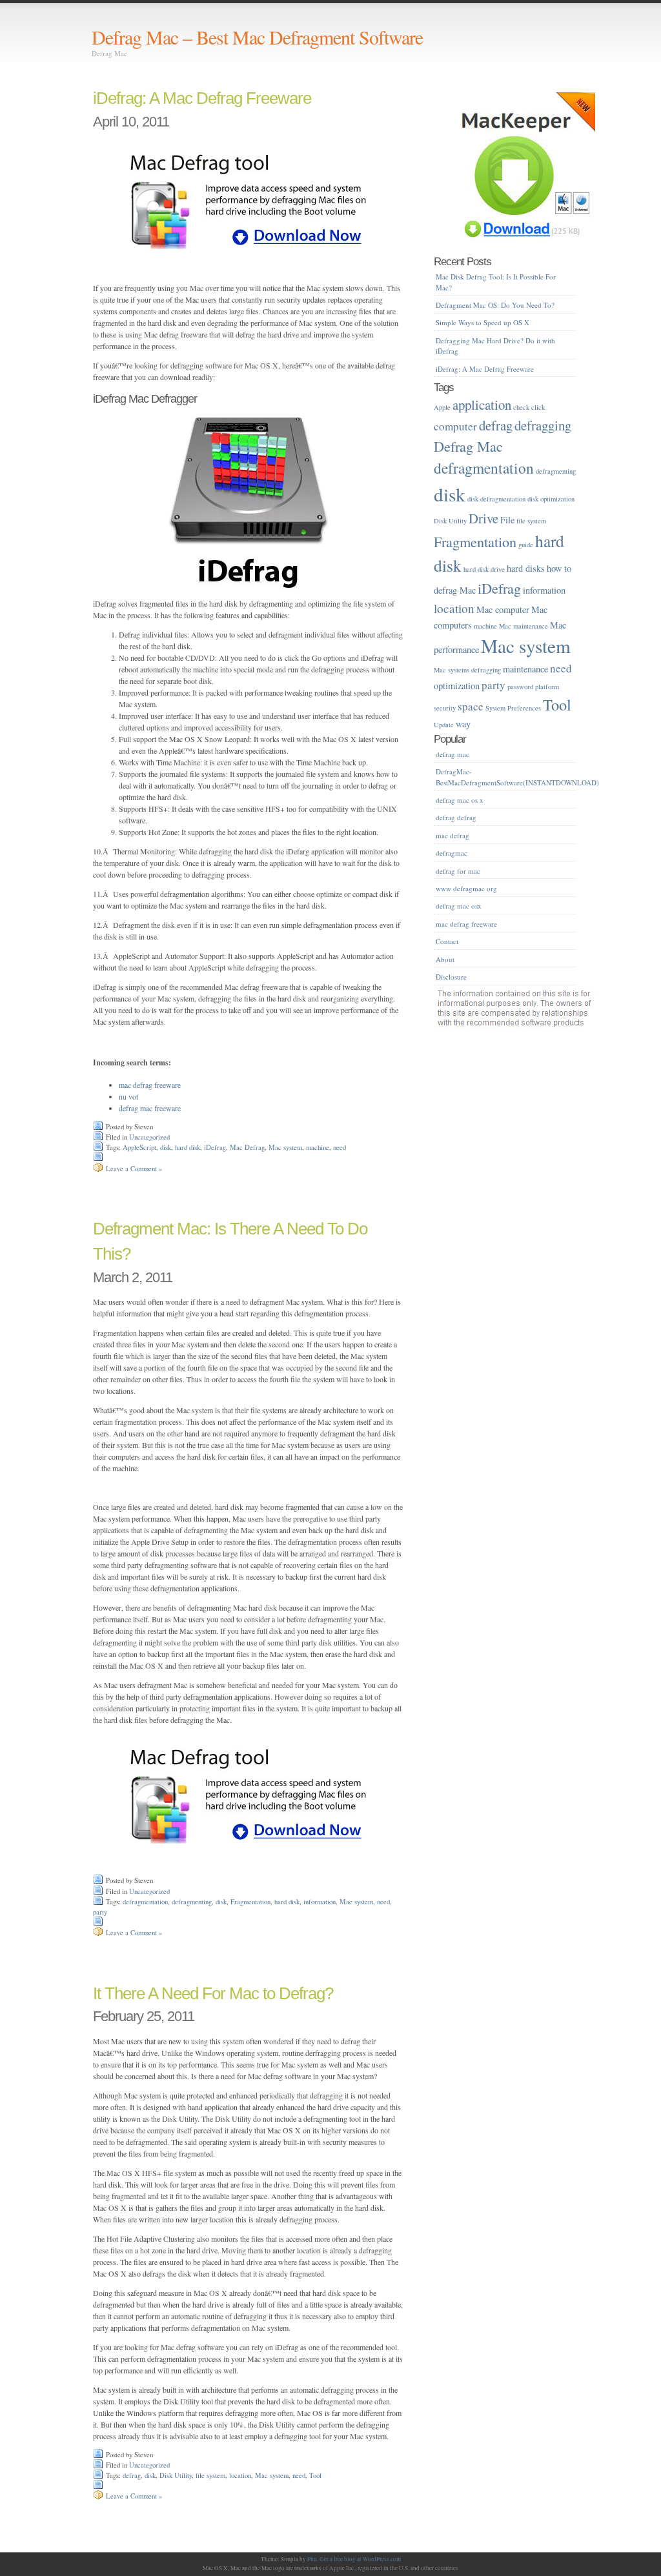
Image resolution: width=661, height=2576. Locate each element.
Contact (447, 941)
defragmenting (192, 1902)
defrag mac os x (460, 800)
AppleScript (139, 1147)
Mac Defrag (247, 1147)
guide (526, 545)
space (471, 706)
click (538, 407)
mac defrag (453, 835)
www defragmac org (466, 888)
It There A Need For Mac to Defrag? (213, 1993)
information (320, 1902)
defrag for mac (458, 871)
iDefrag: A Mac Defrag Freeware (202, 98)
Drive (483, 518)
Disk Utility (176, 2475)
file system (210, 2475)
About (445, 959)
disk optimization (551, 499)
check (521, 407)
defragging (543, 425)
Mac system (285, 1147)
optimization (457, 686)
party (100, 1912)
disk (166, 1147)
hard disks (526, 568)
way (463, 724)
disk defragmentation (496, 499)
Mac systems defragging (467, 670)
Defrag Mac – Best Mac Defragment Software (257, 37)
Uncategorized (149, 1137)
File (507, 520)
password (520, 687)
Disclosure (451, 977)
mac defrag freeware (150, 1085)
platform (547, 687)
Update (444, 725)
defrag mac (453, 754)
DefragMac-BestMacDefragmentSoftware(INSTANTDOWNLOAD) (517, 777)
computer (455, 426)
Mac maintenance (524, 626)
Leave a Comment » (134, 1169)
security (445, 708)
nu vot (128, 1096)
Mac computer (503, 609)
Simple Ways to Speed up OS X (483, 322)
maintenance (525, 669)
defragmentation (145, 1902)
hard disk (188, 1147)
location (240, 2475)
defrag (132, 2475)
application (482, 405)
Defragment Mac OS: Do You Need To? (495, 305)
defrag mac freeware (150, 1108)
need (340, 1147)
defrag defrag (456, 817)
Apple (442, 407)
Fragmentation (250, 1902)
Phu (312, 2559)
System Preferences (513, 708)
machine (318, 1147)
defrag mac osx (459, 906)
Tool (315, 2475)
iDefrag (215, 1147)
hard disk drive (484, 569)
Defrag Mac (468, 446)
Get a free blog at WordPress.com (360, 2559)
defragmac (452, 853)
